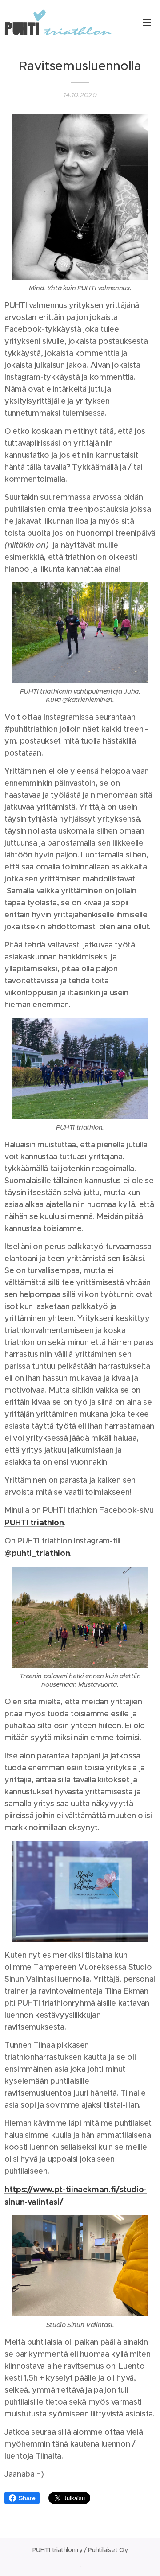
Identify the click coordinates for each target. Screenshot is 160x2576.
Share (27, 2498)
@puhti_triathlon (37, 1553)
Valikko (147, 22)
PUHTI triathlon (34, 1522)
